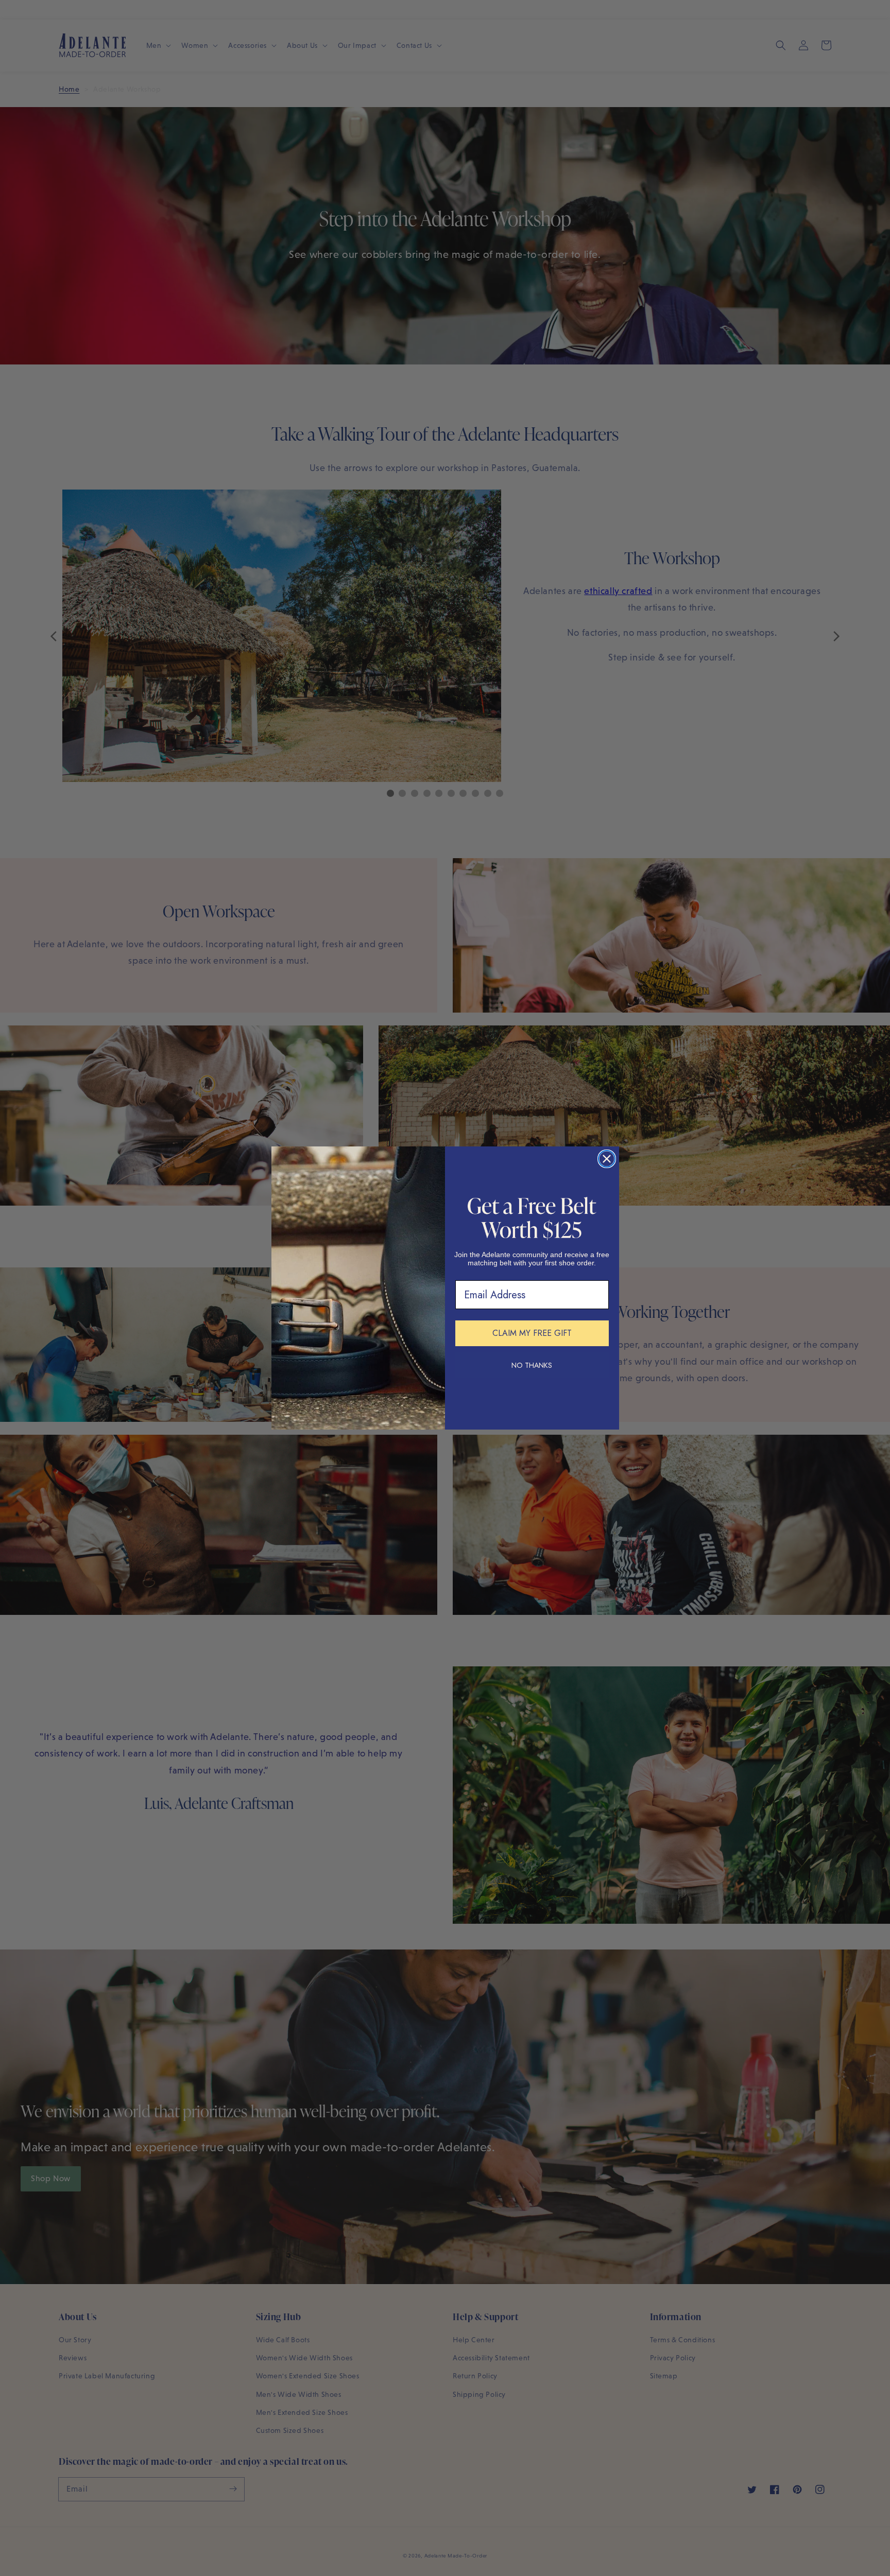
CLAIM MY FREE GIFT (532, 1333)
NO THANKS (532, 1365)
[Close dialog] (607, 1159)
